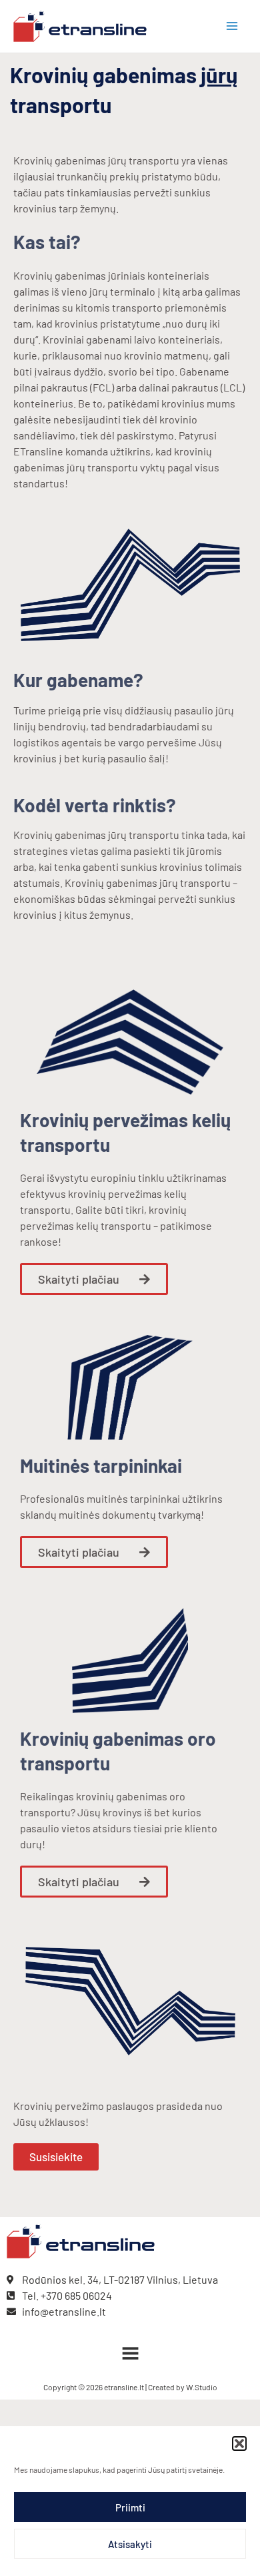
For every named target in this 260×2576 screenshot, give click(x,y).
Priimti (130, 2507)
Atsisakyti (130, 2544)
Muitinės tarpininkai (101, 1465)
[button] (239, 2444)
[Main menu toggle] (232, 26)
